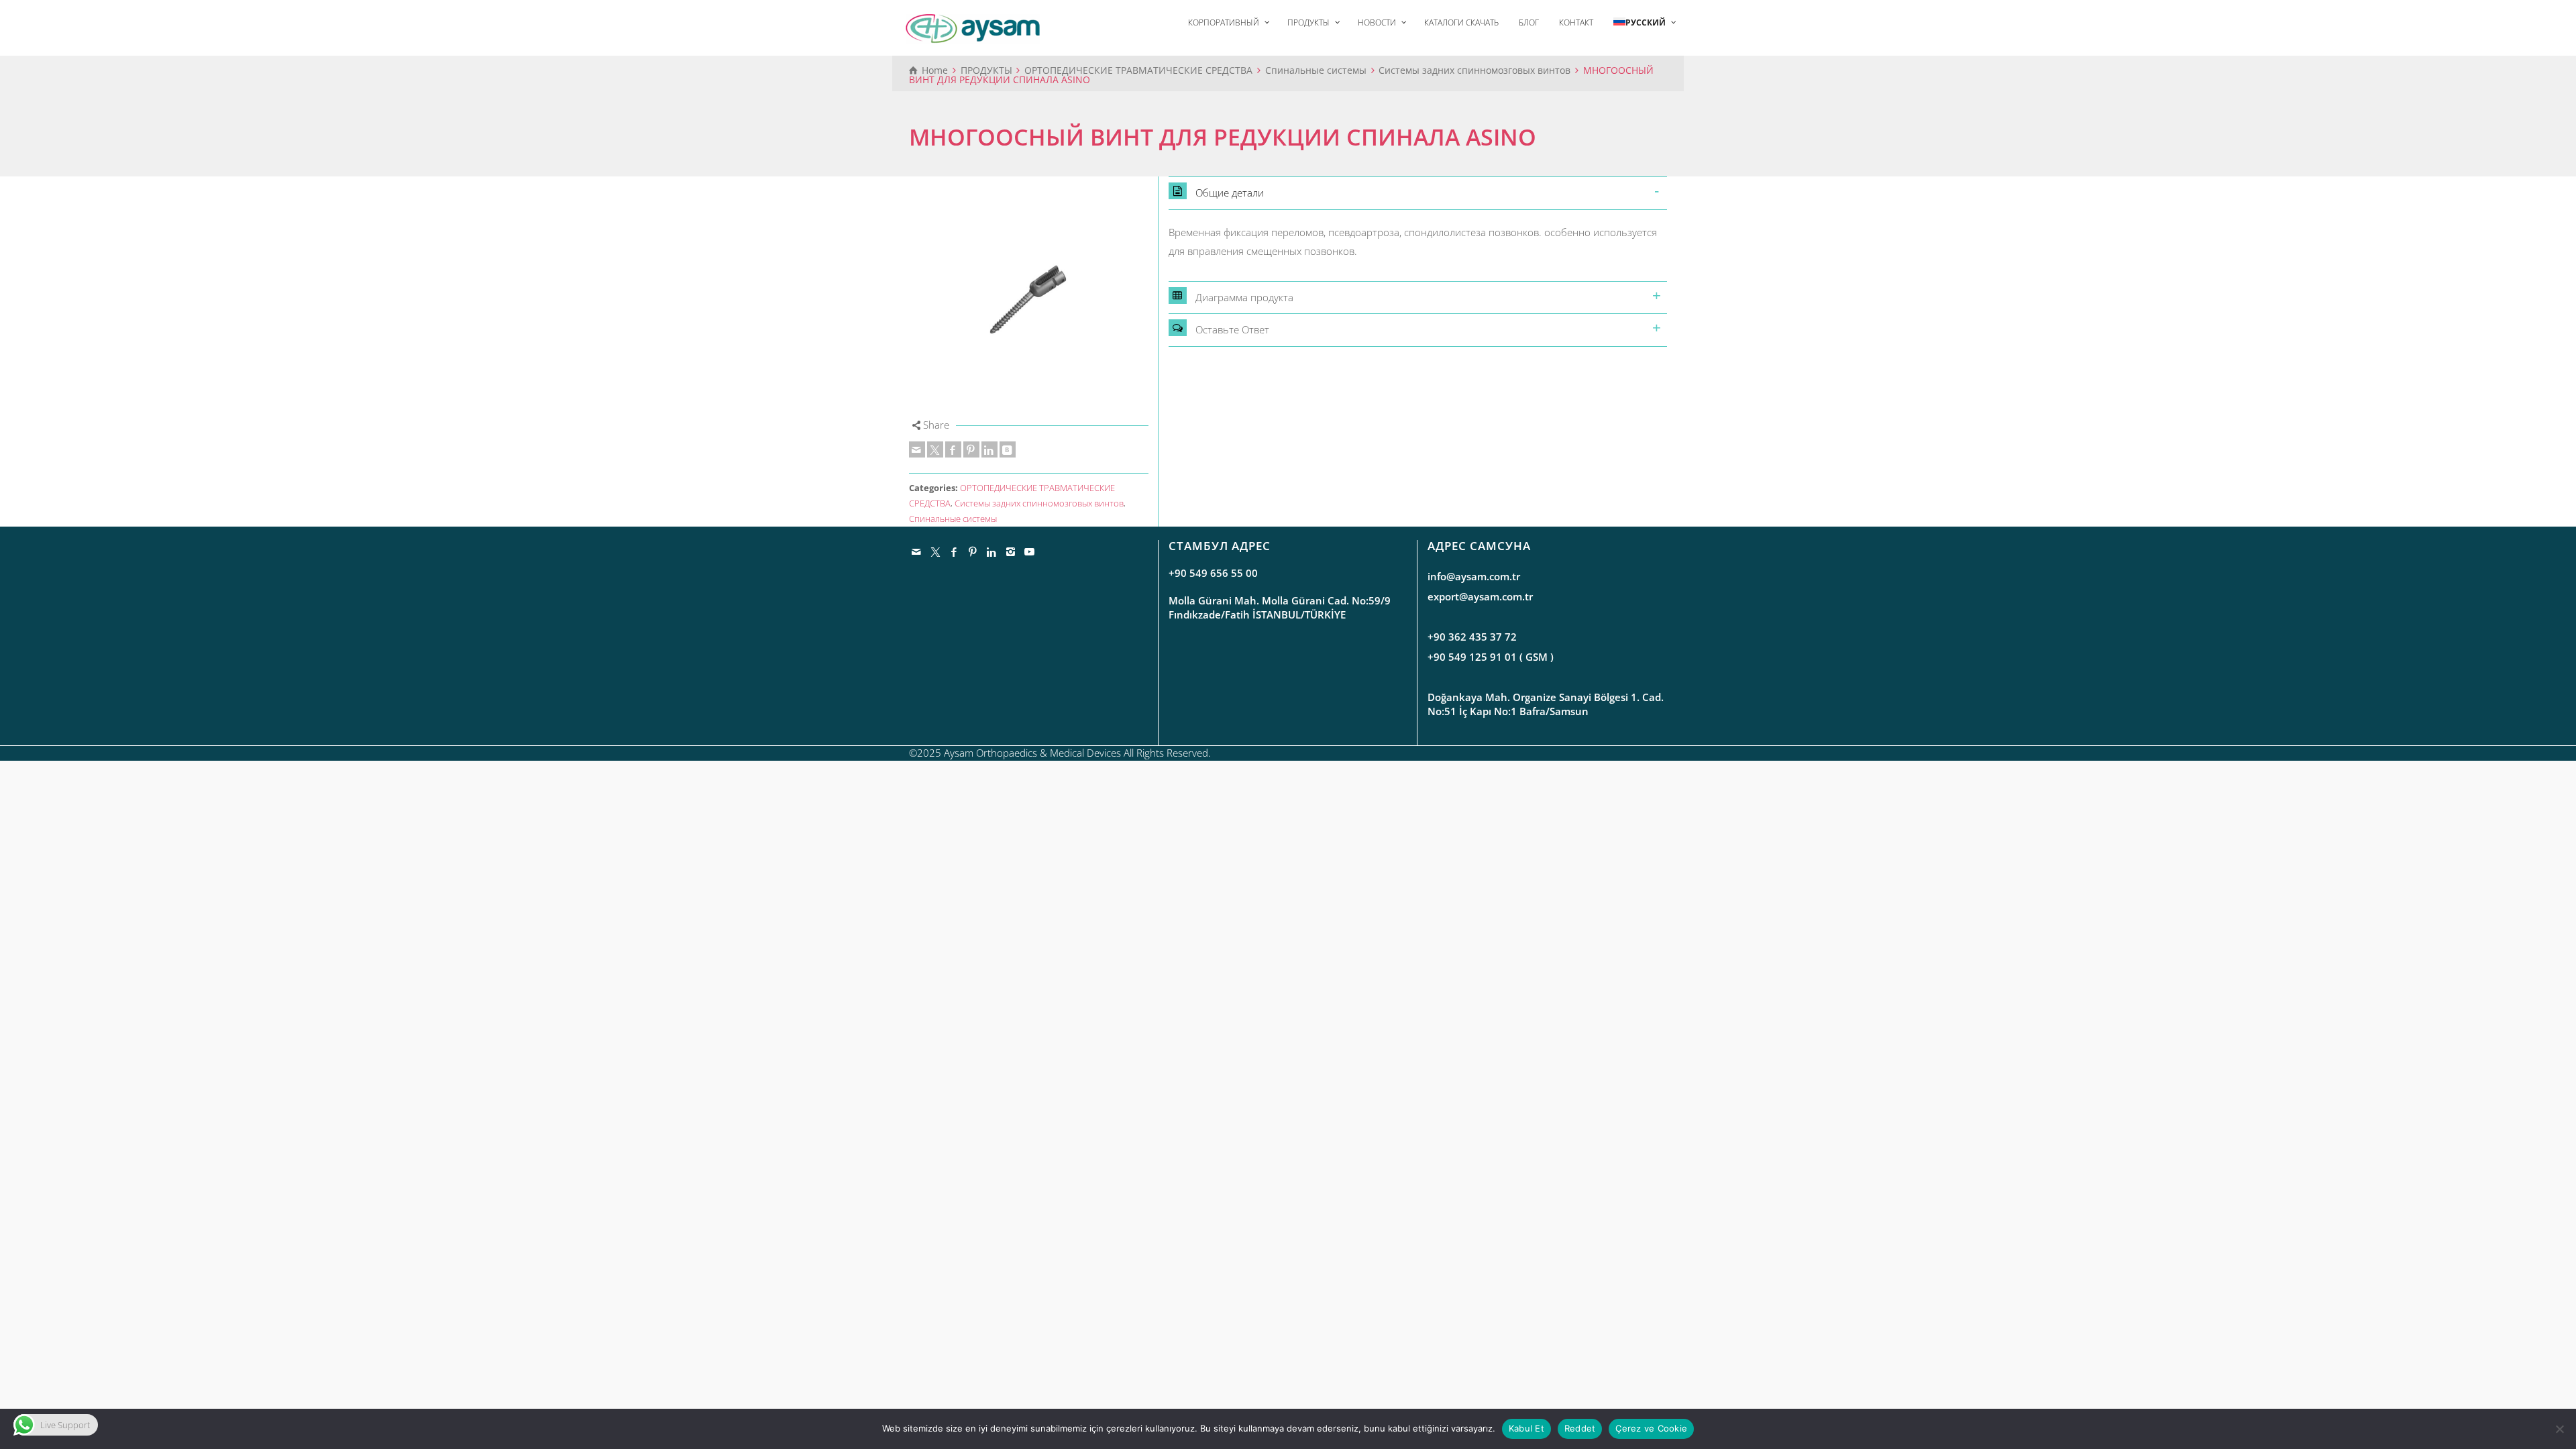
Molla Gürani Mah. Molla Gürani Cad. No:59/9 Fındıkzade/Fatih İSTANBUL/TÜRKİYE (1280, 607)
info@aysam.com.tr (1474, 576)
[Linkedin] (989, 449)
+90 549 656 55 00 (1213, 573)
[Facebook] (953, 449)
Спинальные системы (953, 519)
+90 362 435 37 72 (1472, 637)
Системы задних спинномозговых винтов (1039, 503)
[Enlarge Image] (1029, 296)
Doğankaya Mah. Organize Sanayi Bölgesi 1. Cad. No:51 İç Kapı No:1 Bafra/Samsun (1546, 704)
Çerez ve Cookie (1651, 1428)
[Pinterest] (971, 449)
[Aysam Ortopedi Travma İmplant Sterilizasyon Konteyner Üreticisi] (973, 28)
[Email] (917, 449)
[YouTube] (1030, 551)
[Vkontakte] (1008, 449)
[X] (935, 449)
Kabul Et (1526, 1428)
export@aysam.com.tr (1480, 596)
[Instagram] (1011, 551)
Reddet (1580, 1428)
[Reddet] (2559, 1429)
